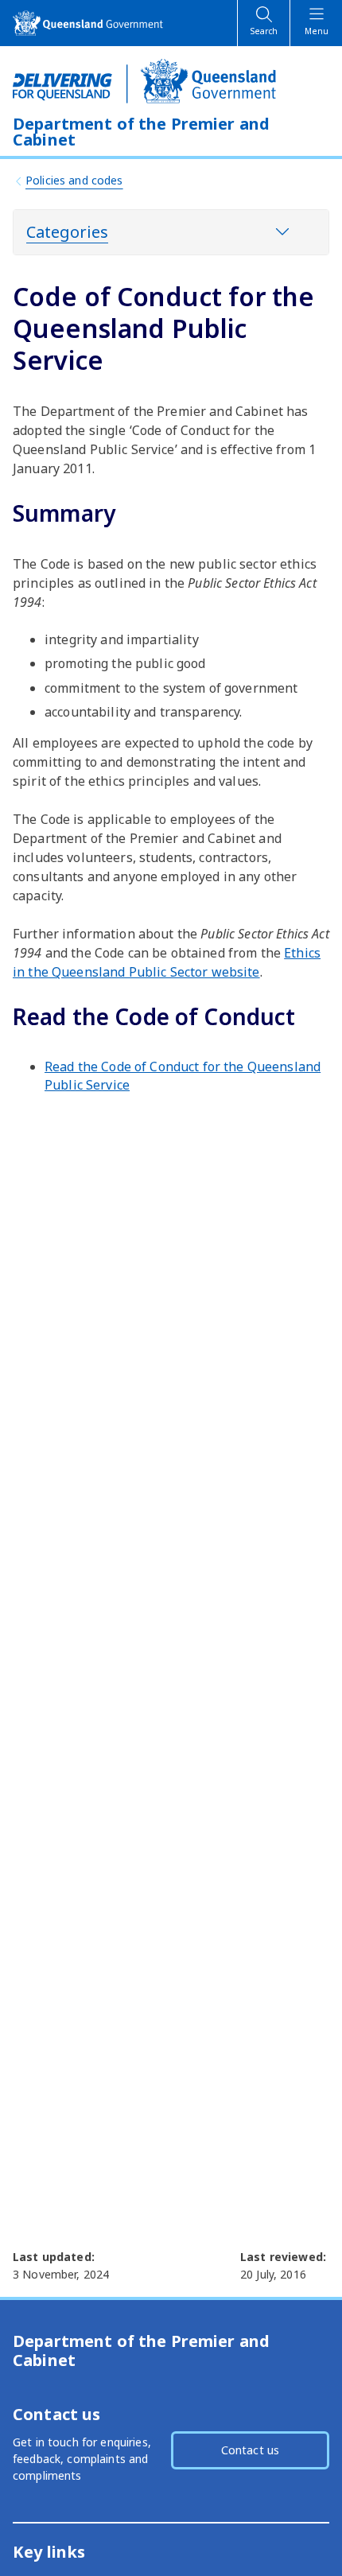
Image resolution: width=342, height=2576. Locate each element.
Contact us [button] (250, 2450)
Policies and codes (74, 180)
